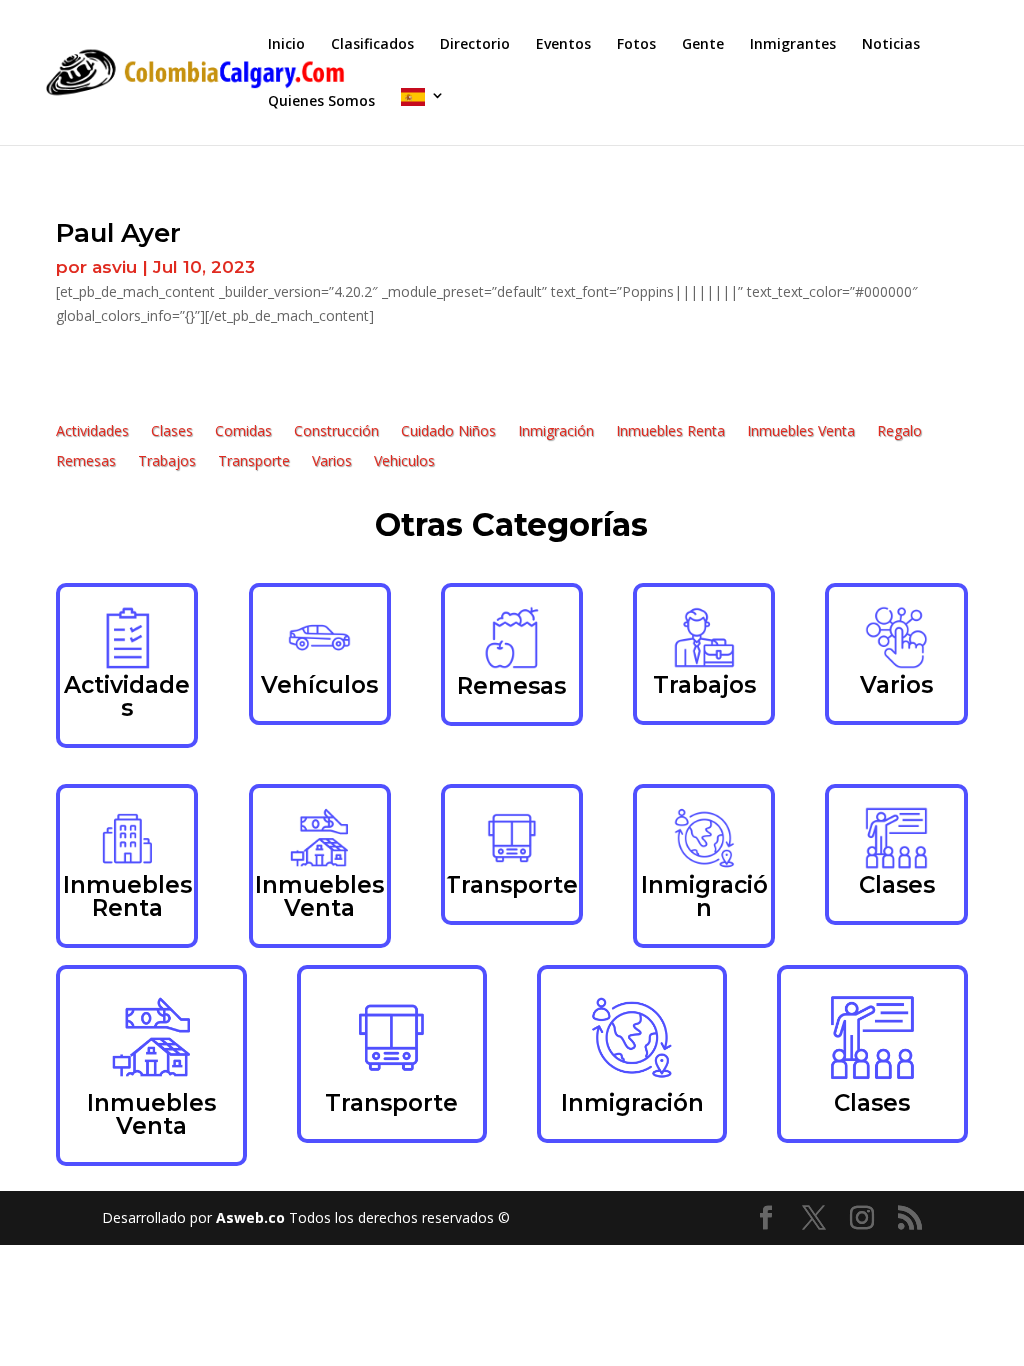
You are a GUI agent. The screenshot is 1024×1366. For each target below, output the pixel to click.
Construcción (336, 432)
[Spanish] (423, 116)
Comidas (243, 432)
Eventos (563, 45)
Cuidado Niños (448, 432)
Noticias (891, 45)
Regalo (899, 432)
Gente (703, 45)
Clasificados (372, 45)
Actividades (92, 432)
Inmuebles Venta (801, 432)
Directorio (475, 45)
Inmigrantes (793, 45)
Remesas (86, 462)
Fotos (636, 45)
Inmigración (556, 432)
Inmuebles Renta (670, 432)
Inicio (286, 45)
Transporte (254, 462)
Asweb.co (252, 1217)
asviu (114, 267)
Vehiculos (404, 462)
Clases (172, 432)
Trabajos (167, 462)
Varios (332, 462)
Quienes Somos (321, 102)
